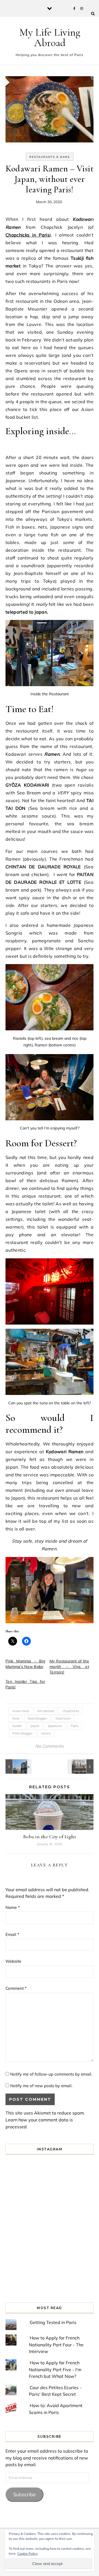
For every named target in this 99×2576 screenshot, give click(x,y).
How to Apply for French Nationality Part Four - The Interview (56, 2345)
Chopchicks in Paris (28, 235)
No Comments (50, 1746)
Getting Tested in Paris (53, 2322)
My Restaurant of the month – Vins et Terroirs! (69, 1667)
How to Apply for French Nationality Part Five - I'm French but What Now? (55, 2369)
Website (13, 1961)
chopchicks (71, 1711)
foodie (17, 1726)
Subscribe (24, 2494)
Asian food (21, 1711)
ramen (46, 1733)
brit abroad (46, 1711)
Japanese (55, 1726)
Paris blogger (22, 1733)
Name (13, 1907)
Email (12, 1934)
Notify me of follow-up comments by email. (51, 2074)
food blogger (37, 1718)
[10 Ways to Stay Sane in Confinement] (81, 1766)
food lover (63, 1718)
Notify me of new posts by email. (41, 2086)
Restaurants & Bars (50, 157)
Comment (16, 1988)
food (16, 1718)
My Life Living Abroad (50, 38)
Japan (35, 1726)
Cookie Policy (28, 2554)
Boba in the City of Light (50, 1837)
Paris (75, 1726)
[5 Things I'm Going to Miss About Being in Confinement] (18, 1766)
